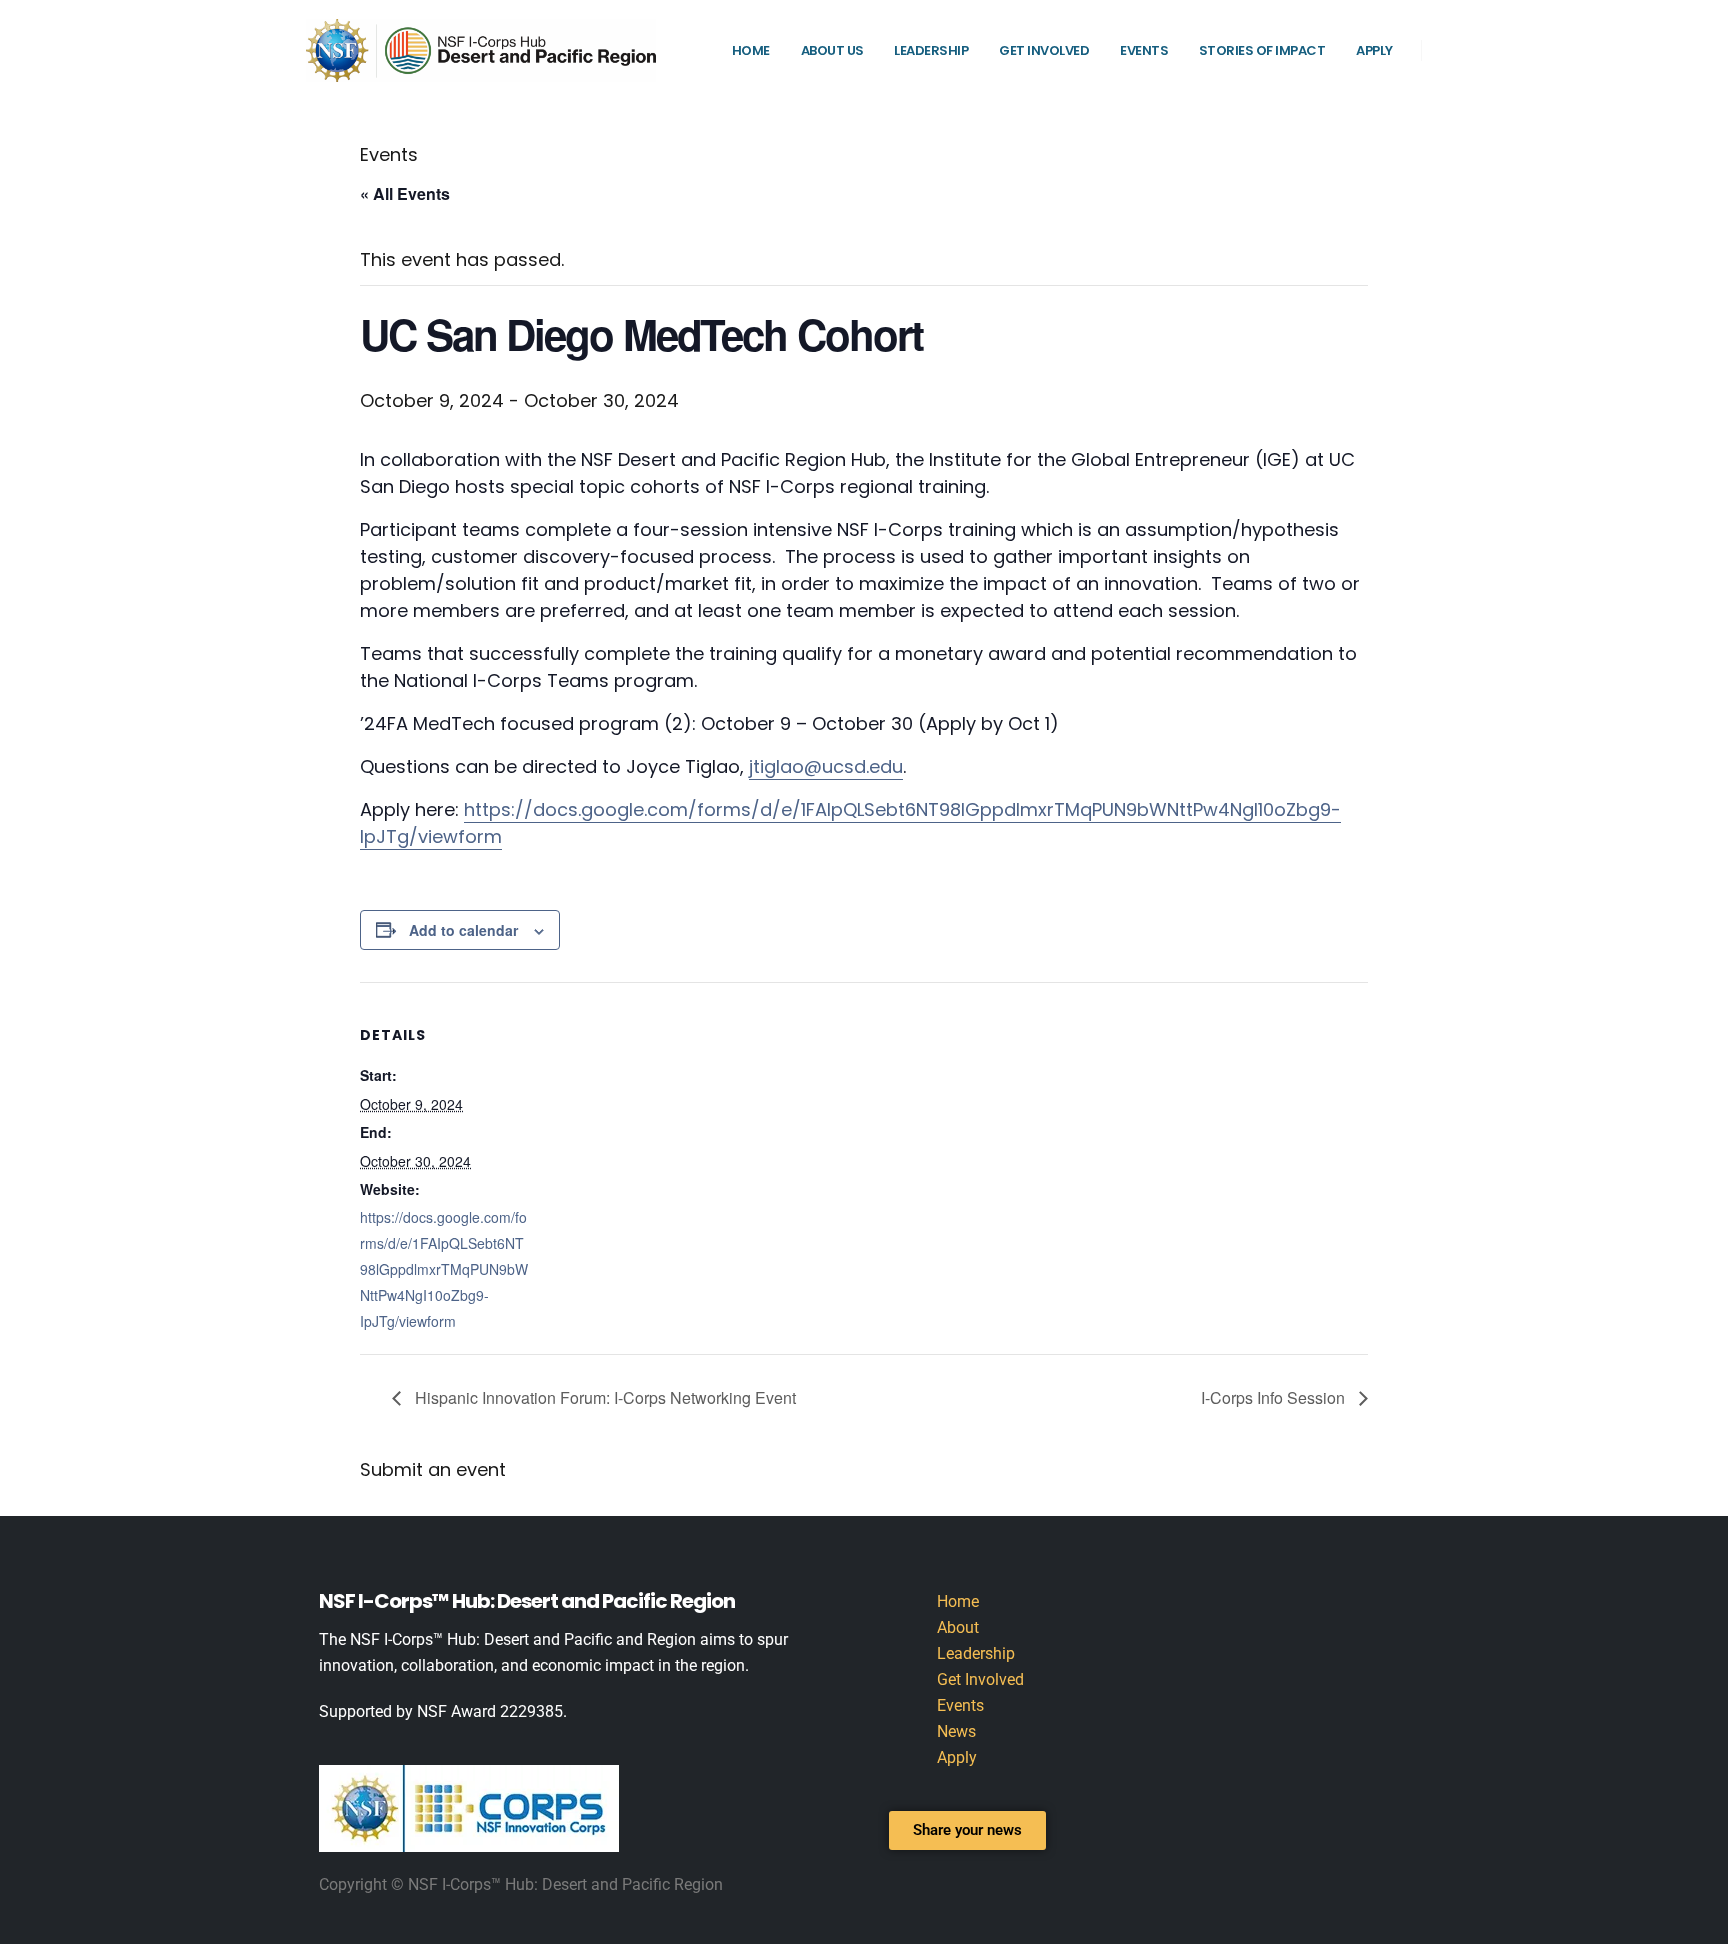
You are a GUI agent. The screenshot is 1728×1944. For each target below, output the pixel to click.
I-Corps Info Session (1275, 1397)
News (956, 1731)
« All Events (405, 193)
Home (751, 50)
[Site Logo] (481, 50)
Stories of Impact (1262, 50)
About (958, 1627)
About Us (832, 50)
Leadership (931, 50)
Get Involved (1044, 50)
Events (1144, 50)
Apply (1374, 50)
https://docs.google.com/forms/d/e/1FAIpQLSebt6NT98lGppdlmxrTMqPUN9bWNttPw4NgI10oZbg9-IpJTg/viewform (444, 1269)
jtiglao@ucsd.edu (826, 766)
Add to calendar (463, 930)
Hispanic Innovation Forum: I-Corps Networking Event (603, 1397)
